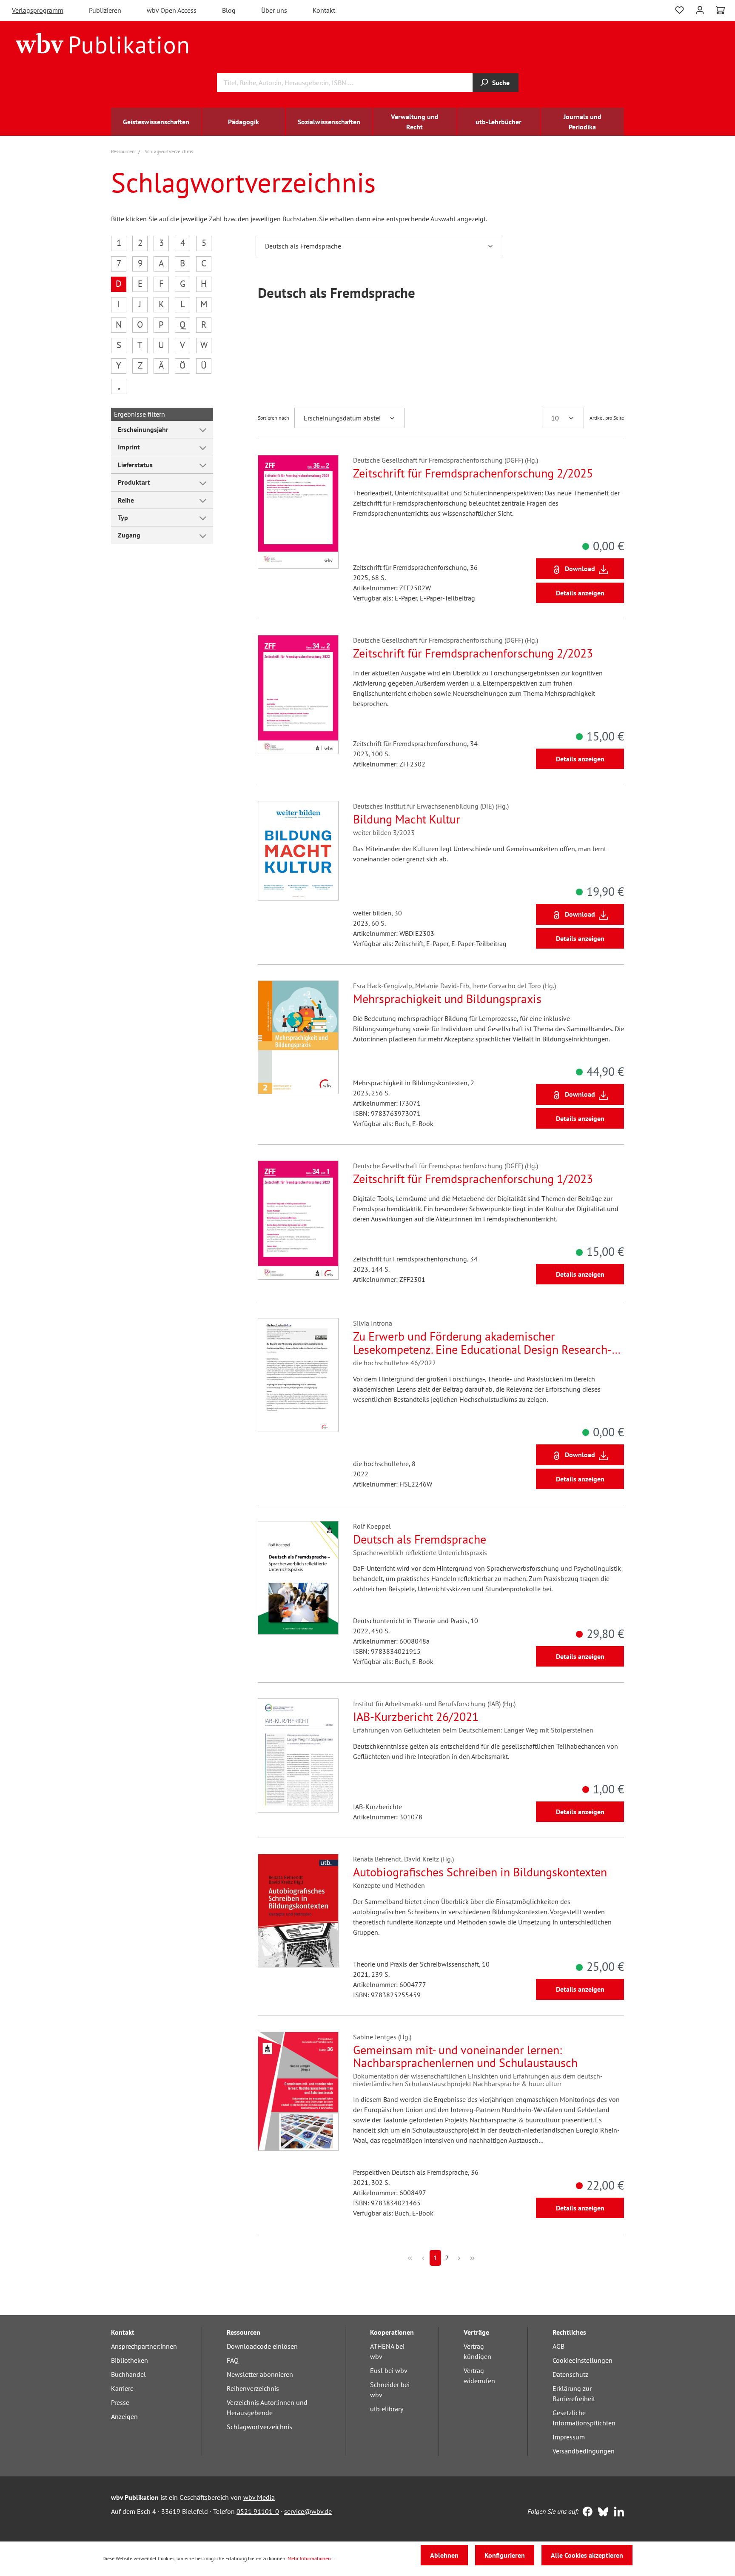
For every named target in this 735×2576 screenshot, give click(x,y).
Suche (501, 83)
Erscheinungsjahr (143, 429)
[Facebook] (585, 2513)
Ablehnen (444, 2555)
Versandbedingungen (584, 2451)
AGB (558, 2346)
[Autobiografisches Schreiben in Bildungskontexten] (298, 1911)
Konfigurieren (505, 2555)
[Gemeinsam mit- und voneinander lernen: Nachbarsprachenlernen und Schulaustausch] (298, 2091)
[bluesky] (601, 2513)
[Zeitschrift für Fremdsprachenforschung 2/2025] (298, 512)
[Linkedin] (617, 2513)
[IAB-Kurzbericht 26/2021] (298, 1755)
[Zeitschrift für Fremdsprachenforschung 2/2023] (298, 695)
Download (580, 569)
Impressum (569, 2437)
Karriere (122, 2388)
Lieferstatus (135, 465)
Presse (120, 2402)
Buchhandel (128, 2374)
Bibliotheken (130, 2360)
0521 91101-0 (258, 2511)
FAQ (233, 2360)
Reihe (126, 500)
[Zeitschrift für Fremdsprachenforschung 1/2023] (298, 1220)
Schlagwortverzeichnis (259, 2427)
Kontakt (324, 10)
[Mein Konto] (700, 9)
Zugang (129, 535)
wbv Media (259, 2497)
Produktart (134, 482)
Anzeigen (124, 2416)
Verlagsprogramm (38, 10)
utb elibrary (387, 2409)
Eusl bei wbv (389, 2370)
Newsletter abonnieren (260, 2374)
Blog (229, 10)
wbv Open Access (172, 10)
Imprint (129, 447)
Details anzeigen (580, 593)
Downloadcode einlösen (262, 2346)
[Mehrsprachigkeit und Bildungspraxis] (298, 1037)
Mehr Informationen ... (312, 2558)
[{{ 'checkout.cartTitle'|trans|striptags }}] (720, 10)
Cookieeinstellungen (583, 2360)
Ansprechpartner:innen (144, 2346)
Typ (123, 517)
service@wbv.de (308, 2511)
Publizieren (105, 10)
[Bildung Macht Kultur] (298, 851)
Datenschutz (570, 2374)
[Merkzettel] (679, 9)
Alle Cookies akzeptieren (587, 2555)
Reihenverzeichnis (253, 2388)
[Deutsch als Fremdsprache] (298, 1578)
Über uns (274, 10)
